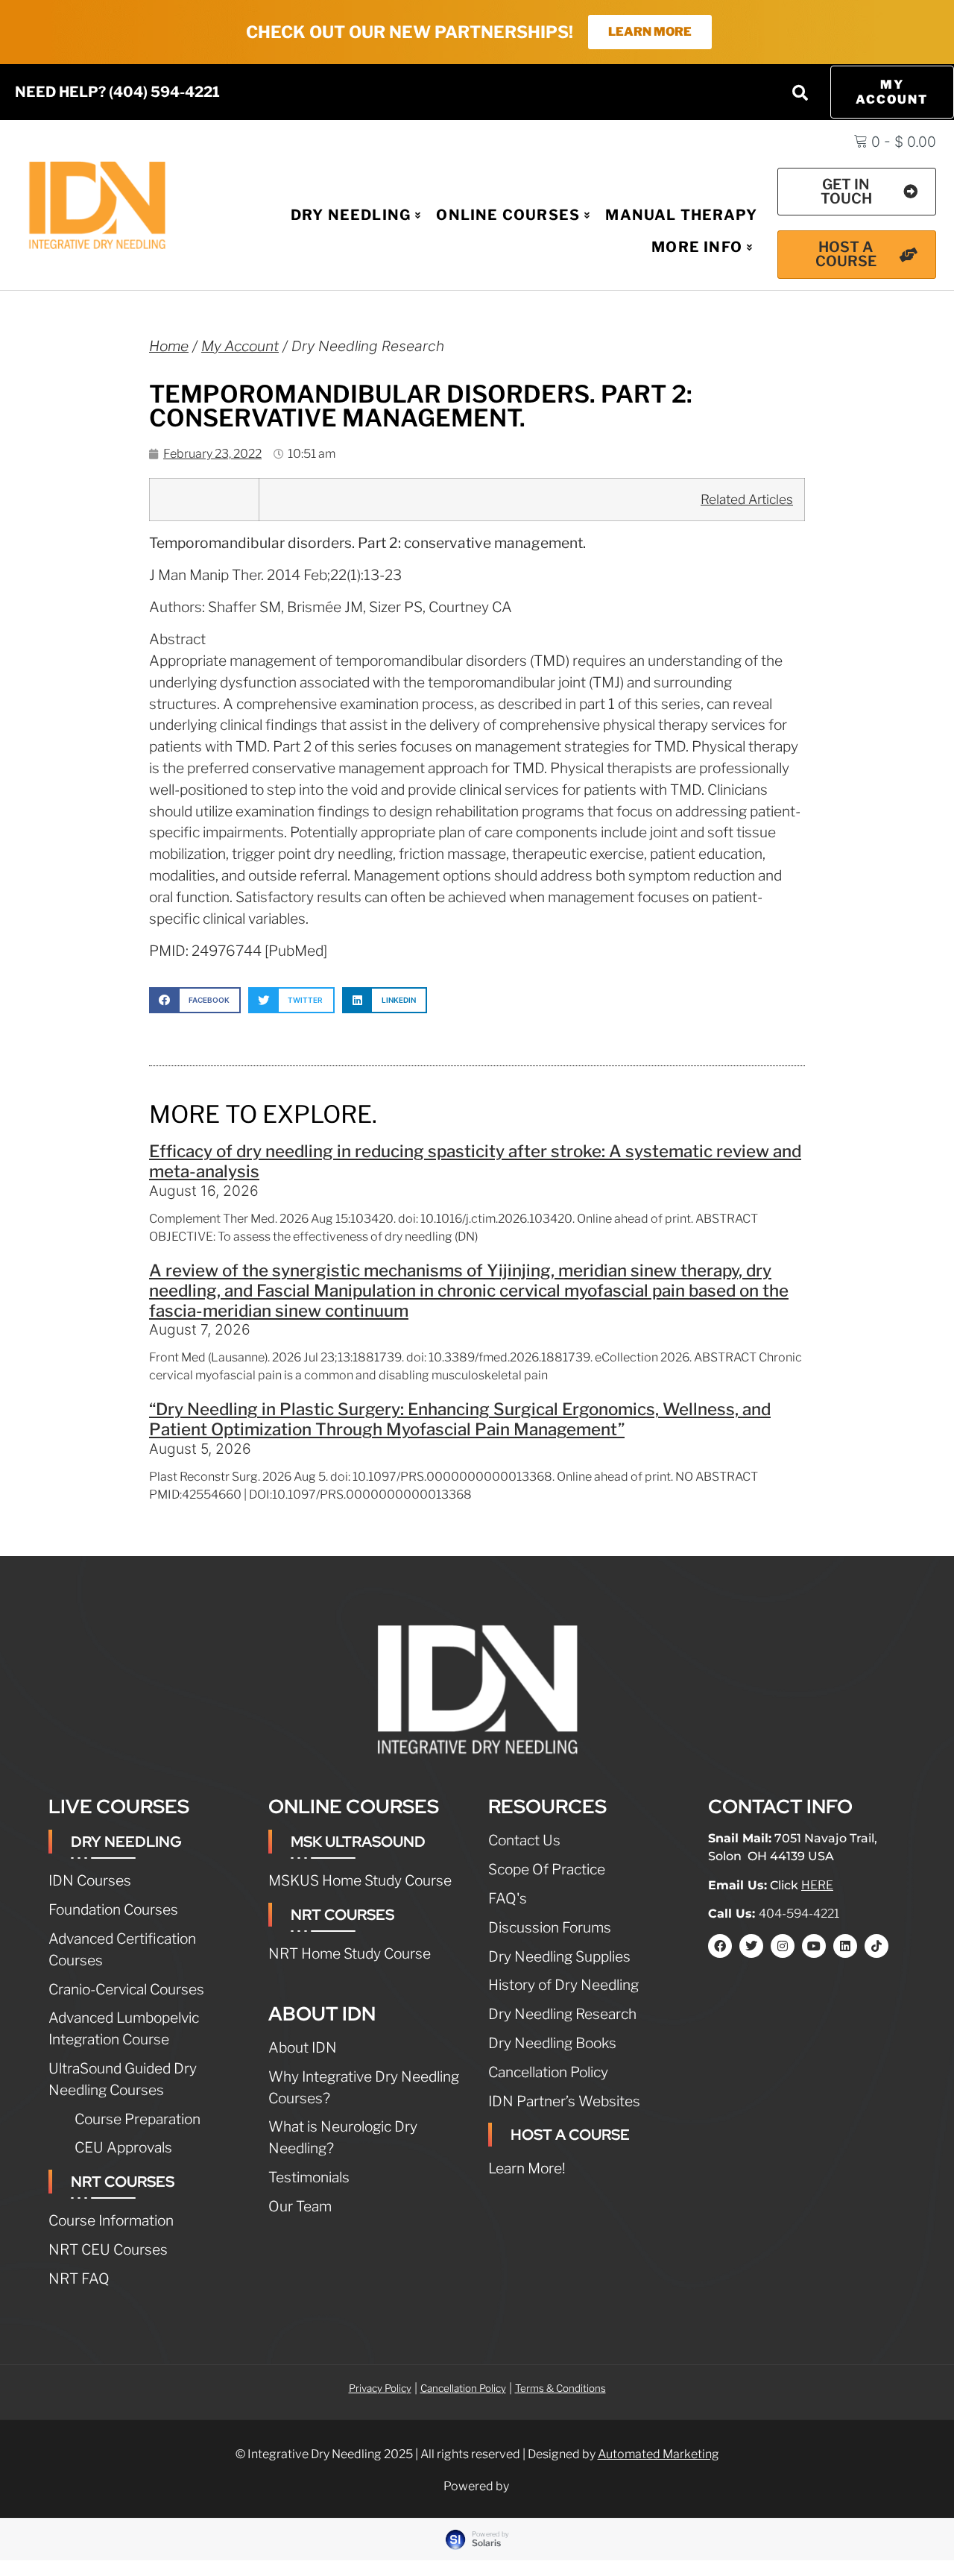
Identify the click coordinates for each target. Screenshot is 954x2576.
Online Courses (508, 215)
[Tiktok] (876, 1946)
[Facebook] (720, 1946)
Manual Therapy (681, 215)
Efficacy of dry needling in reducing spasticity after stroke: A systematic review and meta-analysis (475, 1161)
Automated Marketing (658, 2454)
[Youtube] (814, 1946)
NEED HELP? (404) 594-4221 (117, 92)
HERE (817, 1885)
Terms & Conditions (560, 2388)
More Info (697, 247)
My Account (240, 346)
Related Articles (747, 499)
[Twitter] (751, 1946)
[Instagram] (783, 1946)
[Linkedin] (845, 1946)
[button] (800, 92)
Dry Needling (351, 215)
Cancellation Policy (463, 2388)
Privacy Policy (380, 2388)
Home (169, 346)
